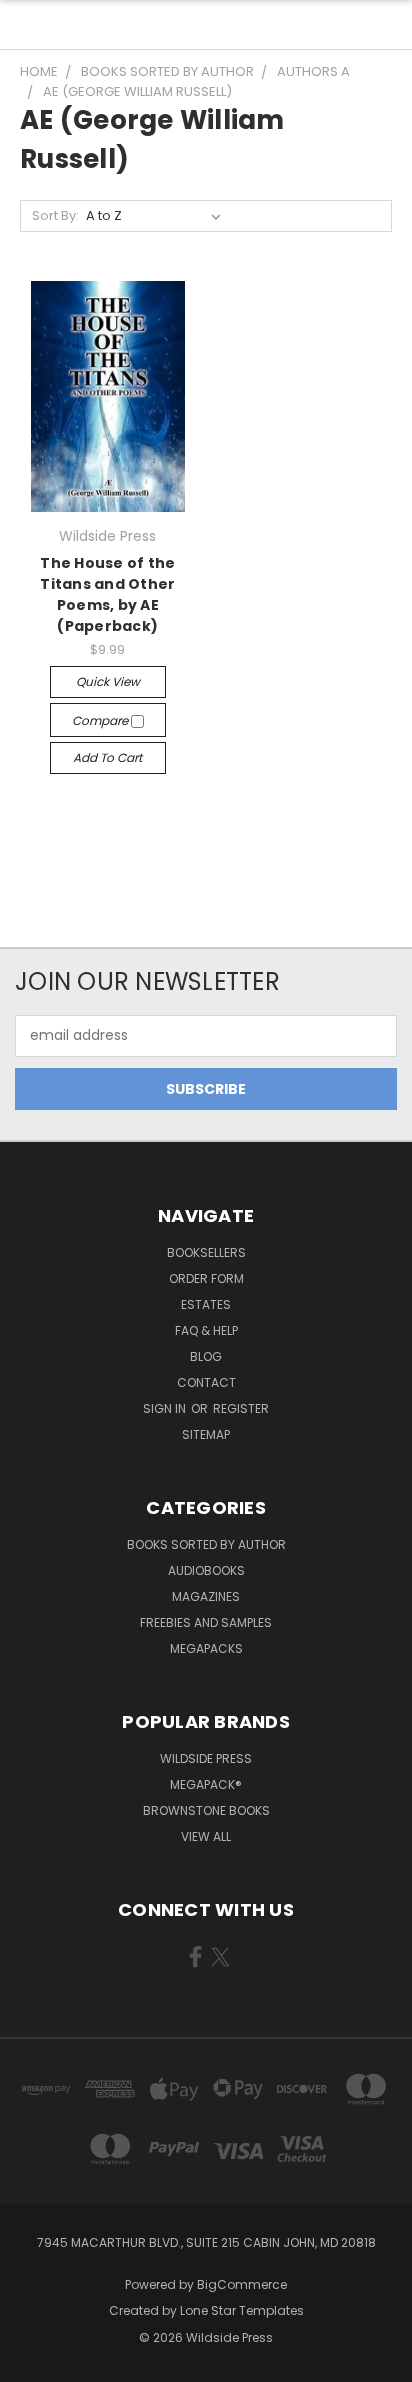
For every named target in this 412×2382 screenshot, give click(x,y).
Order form (206, 1278)
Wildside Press (206, 1758)
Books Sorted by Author (206, 1544)
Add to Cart (107, 757)
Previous (31, 2362)
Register (241, 1408)
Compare (101, 720)
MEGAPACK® (206, 1784)
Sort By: (55, 215)
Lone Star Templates (242, 2310)
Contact (206, 1382)
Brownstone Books (206, 1810)
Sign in (166, 1408)
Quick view (108, 681)
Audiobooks (206, 1570)
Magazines (206, 1596)
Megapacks (206, 1648)
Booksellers (206, 1252)
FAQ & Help (206, 1330)
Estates (206, 1304)
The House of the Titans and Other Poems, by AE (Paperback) (107, 594)
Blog (206, 1356)
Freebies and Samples (206, 1622)
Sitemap (206, 1434)
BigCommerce (242, 2284)
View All (206, 1836)
